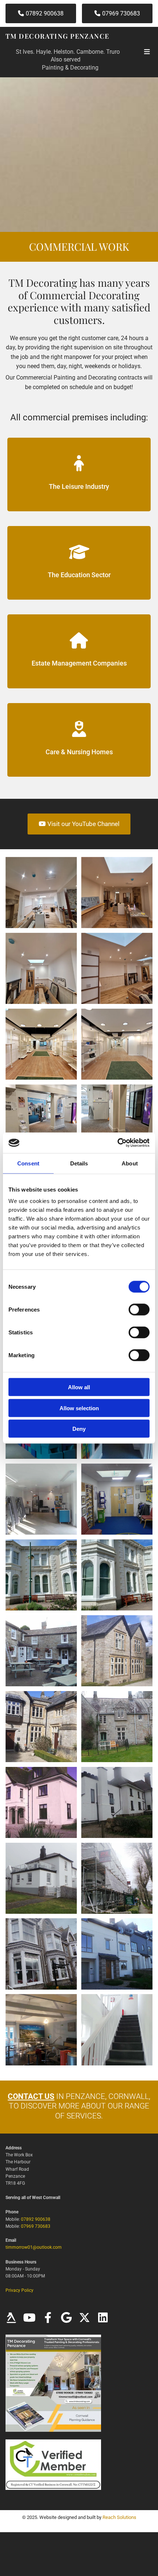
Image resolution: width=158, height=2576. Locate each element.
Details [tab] (79, 1163)
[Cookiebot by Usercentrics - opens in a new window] (117, 1143)
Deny (79, 1429)
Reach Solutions (119, 2517)
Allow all (79, 1387)
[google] (66, 2318)
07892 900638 (36, 2219)
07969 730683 (36, 2226)
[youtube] (29, 2318)
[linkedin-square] (103, 2318)
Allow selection (79, 1408)
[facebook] (48, 2318)
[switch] (139, 1310)
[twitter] (85, 2318)
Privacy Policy (19, 2290)
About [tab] (130, 1163)
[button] (41, 13)
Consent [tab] (28, 1163)
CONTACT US (31, 2096)
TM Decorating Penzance (58, 36)
